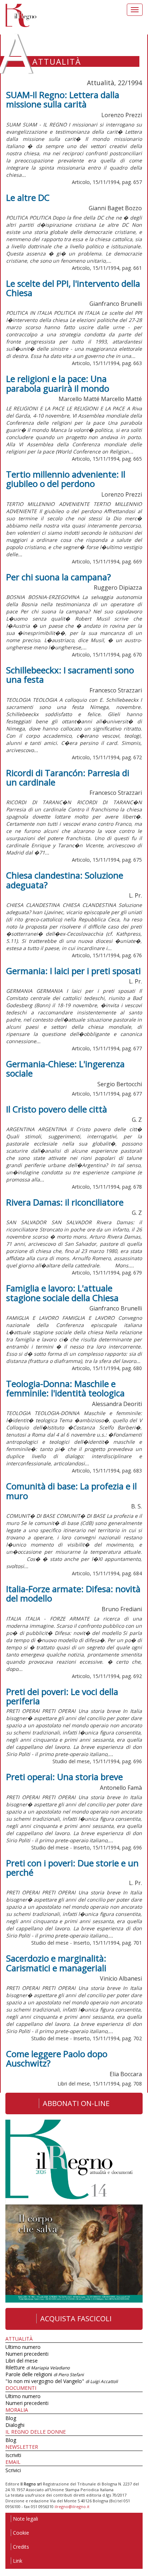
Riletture (38, 2367)
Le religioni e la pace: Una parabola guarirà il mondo (58, 383)
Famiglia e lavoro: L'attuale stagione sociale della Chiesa (62, 1293)
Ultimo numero (23, 2347)
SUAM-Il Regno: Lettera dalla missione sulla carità (63, 99)
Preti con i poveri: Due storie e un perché (72, 1868)
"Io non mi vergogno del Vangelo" (62, 2381)
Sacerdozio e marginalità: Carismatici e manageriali (56, 1963)
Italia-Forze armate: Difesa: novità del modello (73, 1593)
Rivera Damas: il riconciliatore (65, 1202)
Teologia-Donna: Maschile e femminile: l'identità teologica (65, 1388)
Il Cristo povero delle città (57, 1109)
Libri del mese (22, 2361)
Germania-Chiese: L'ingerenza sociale (65, 1068)
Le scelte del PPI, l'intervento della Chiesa (73, 288)
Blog (11, 2418)
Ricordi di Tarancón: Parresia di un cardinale (68, 777)
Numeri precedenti (27, 2354)
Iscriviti (13, 2455)
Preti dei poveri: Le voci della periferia (62, 1696)
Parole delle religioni (45, 2374)
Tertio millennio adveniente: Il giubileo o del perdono (66, 479)
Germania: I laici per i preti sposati (73, 971)
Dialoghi (15, 2425)
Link (18, 2561)
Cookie (21, 2533)
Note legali (26, 2519)
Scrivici (13, 2470)
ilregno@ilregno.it (72, 2506)
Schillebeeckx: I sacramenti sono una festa (70, 675)
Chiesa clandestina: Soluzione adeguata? (65, 880)
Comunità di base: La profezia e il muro (71, 1491)
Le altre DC (28, 197)
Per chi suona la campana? (59, 577)
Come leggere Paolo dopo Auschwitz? (57, 2058)
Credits (21, 2547)
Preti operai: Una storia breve (64, 1777)
